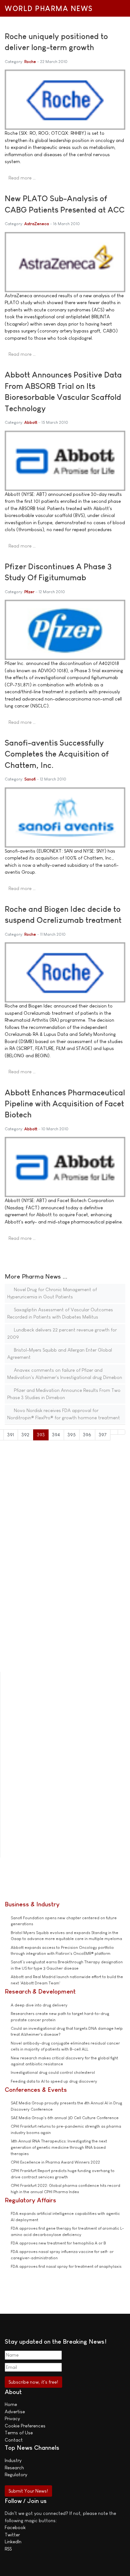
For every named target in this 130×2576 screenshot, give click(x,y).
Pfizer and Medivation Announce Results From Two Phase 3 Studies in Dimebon (64, 1394)
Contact (14, 2440)
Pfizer (29, 592)
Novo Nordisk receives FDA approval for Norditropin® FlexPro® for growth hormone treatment (64, 1414)
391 (11, 1435)
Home (11, 2404)
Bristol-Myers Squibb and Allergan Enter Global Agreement (60, 1353)
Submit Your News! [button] (28, 2491)
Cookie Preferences (25, 2426)
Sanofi (30, 779)
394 (56, 1435)
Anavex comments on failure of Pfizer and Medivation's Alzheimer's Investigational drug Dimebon (65, 1374)
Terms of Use (19, 2433)
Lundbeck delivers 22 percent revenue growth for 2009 (62, 1333)
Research (14, 2468)
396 (87, 1435)
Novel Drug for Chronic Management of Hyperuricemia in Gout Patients (52, 1293)
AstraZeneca (37, 224)
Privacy (12, 2418)
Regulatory (16, 2474)
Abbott (31, 422)
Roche (30, 62)
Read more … (22, 178)
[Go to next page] (114, 1432)
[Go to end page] (122, 1432)
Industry (13, 2460)
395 (72, 1435)
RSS (8, 2549)
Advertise (15, 2411)
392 (25, 1435)
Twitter (12, 2535)
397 (103, 1435)
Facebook (15, 2527)
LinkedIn (13, 2542)
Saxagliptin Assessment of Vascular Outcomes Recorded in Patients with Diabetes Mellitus (60, 1313)
